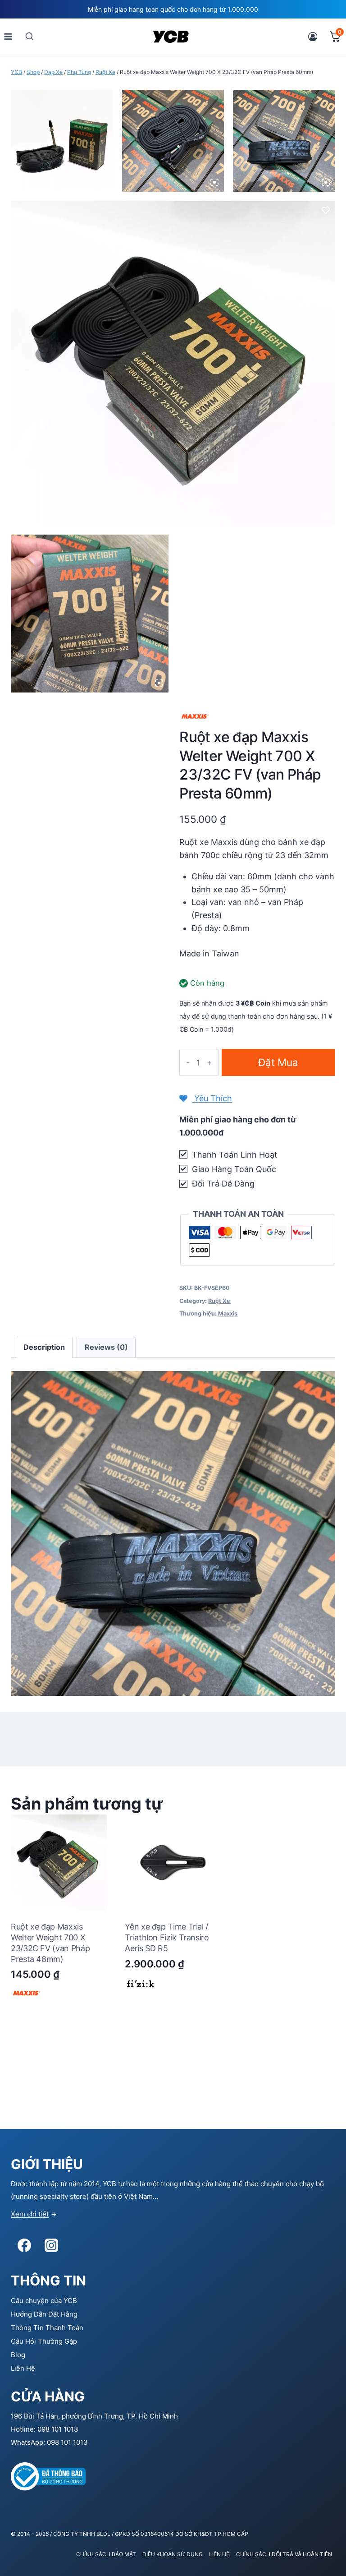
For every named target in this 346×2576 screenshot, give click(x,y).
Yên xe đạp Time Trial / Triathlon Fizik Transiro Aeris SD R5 (167, 1937)
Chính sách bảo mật (106, 2554)
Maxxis (228, 1313)
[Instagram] (51, 2245)
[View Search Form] (30, 36)
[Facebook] (24, 2245)
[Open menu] (8, 36)
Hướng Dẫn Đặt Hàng (44, 2314)
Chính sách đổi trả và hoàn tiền (284, 2554)
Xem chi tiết (30, 2214)
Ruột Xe (219, 1301)
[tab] (44, 1347)
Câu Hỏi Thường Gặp (44, 2341)
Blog (18, 2355)
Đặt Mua (278, 1062)
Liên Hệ (23, 2368)
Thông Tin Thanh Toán (47, 2328)
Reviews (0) (106, 1347)
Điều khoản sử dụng (173, 2554)
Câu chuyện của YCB (44, 2301)
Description (44, 1347)
